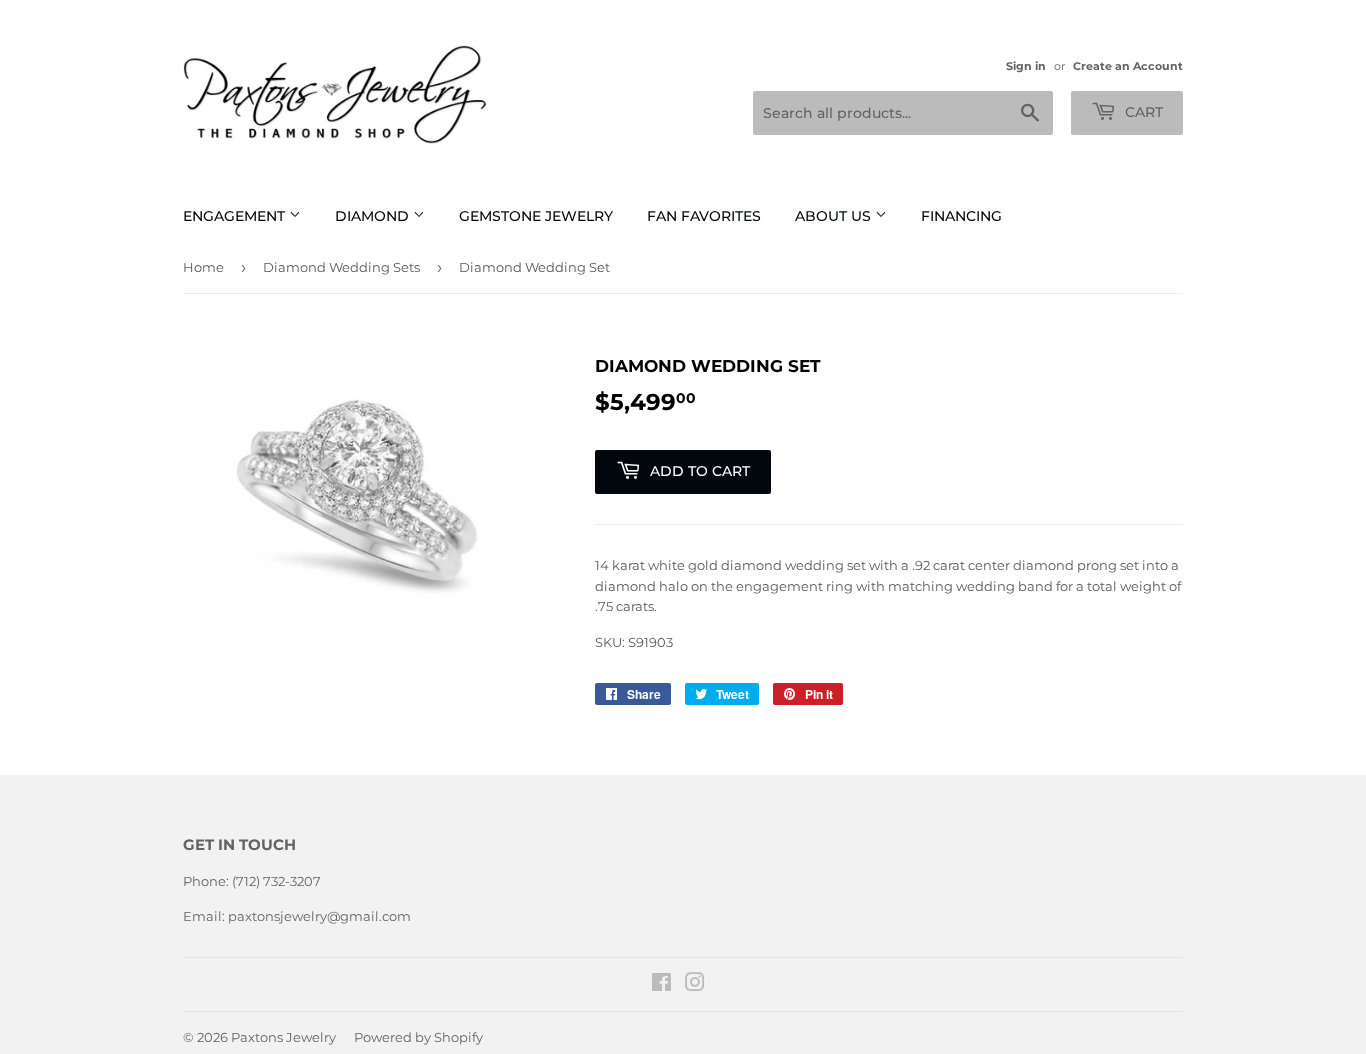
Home (203, 267)
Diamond (374, 216)
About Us (835, 216)
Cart (1142, 112)
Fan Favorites (704, 216)
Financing (961, 216)
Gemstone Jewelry (536, 216)
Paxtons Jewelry (283, 1037)
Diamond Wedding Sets (341, 267)
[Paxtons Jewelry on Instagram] (695, 985)
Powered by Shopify (418, 1037)
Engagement (236, 216)
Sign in (1026, 66)
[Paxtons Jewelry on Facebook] (661, 985)
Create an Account (1128, 66)
